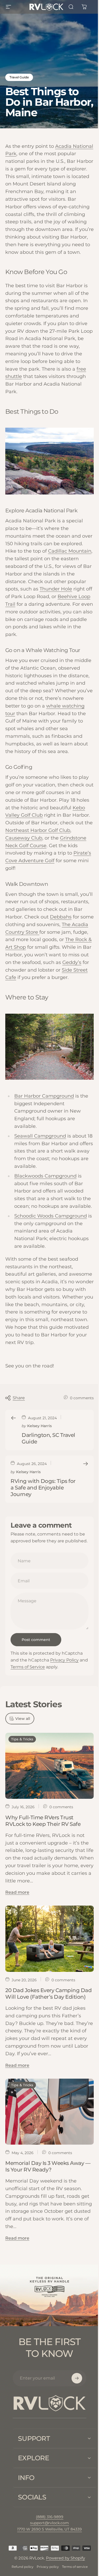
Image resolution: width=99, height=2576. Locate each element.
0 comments (82, 1398)
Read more (17, 1892)
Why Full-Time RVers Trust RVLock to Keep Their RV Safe (43, 1821)
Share (19, 1398)
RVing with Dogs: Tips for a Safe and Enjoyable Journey (43, 1488)
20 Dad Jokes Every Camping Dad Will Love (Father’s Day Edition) (48, 1994)
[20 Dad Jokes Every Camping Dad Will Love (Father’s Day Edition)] (49, 1939)
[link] (48, 2570)
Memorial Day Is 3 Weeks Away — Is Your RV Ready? (48, 2166)
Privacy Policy (64, 1660)
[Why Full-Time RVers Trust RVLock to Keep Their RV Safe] (49, 1766)
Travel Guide (19, 77)
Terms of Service (28, 1667)
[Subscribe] (77, 2378)
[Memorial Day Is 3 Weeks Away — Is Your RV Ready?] (49, 2112)
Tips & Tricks (22, 1739)
